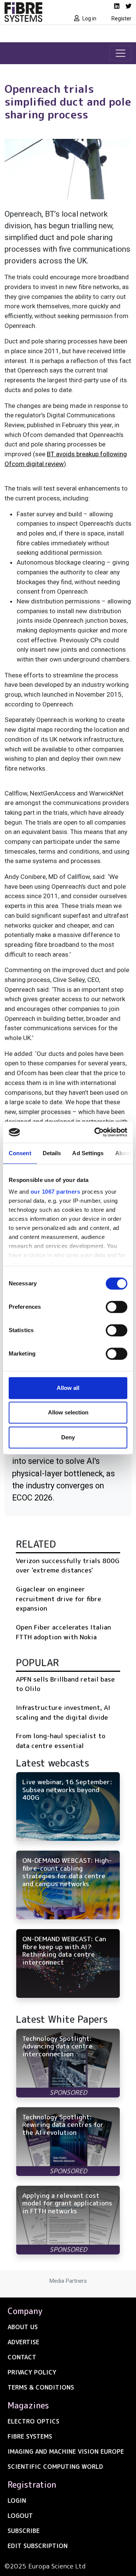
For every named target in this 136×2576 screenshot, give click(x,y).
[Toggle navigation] (121, 53)
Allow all (68, 1388)
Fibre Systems (30, 2436)
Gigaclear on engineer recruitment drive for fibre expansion (59, 1599)
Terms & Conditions (41, 2387)
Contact (22, 2357)
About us (23, 2327)
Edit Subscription (38, 2546)
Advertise (23, 2342)
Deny (68, 1437)
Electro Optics (33, 2421)
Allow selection (68, 1412)
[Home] (34, 12)
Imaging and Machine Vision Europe (66, 2451)
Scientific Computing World (55, 2467)
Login (17, 2501)
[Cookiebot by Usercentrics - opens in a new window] (96, 1132)
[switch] (117, 1307)
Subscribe (24, 2531)
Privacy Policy (32, 2372)
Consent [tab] (20, 1153)
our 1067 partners (56, 1192)
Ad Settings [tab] (88, 1153)
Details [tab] (52, 1153)
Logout (20, 2516)
